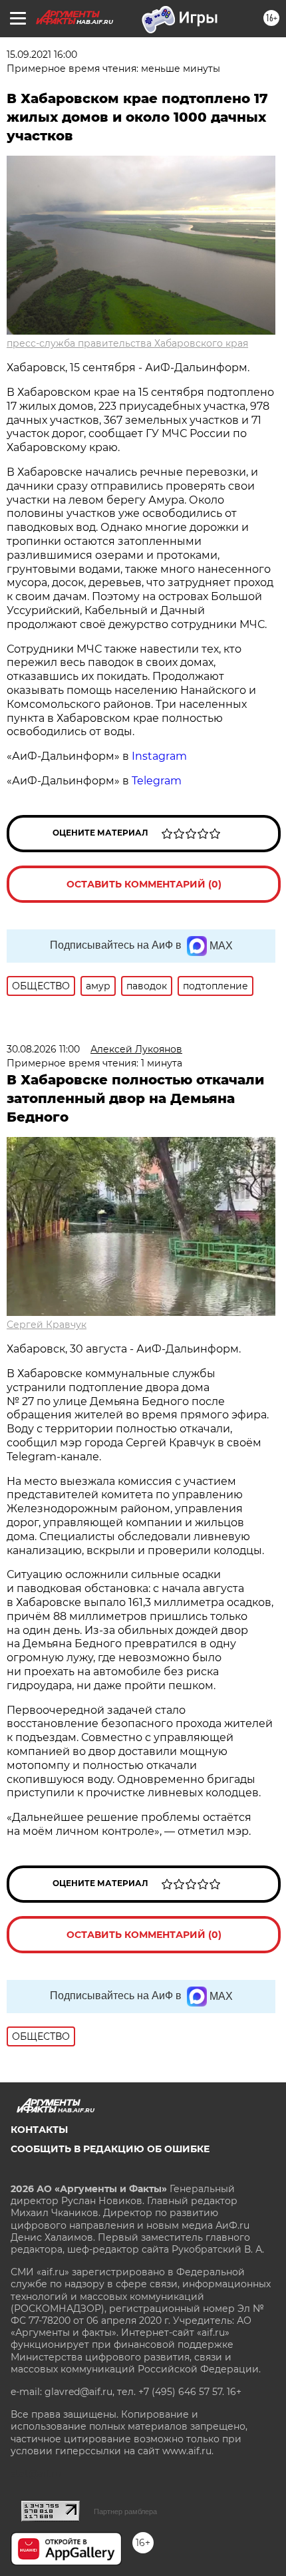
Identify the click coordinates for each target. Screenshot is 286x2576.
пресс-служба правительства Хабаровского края (127, 343)
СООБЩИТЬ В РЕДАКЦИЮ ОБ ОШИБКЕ (110, 2149)
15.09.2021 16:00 (42, 55)
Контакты (39, 2130)
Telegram (157, 781)
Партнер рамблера (125, 2511)
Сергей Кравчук (47, 1325)
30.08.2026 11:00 (43, 1049)
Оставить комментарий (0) (144, 884)
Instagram (161, 756)
